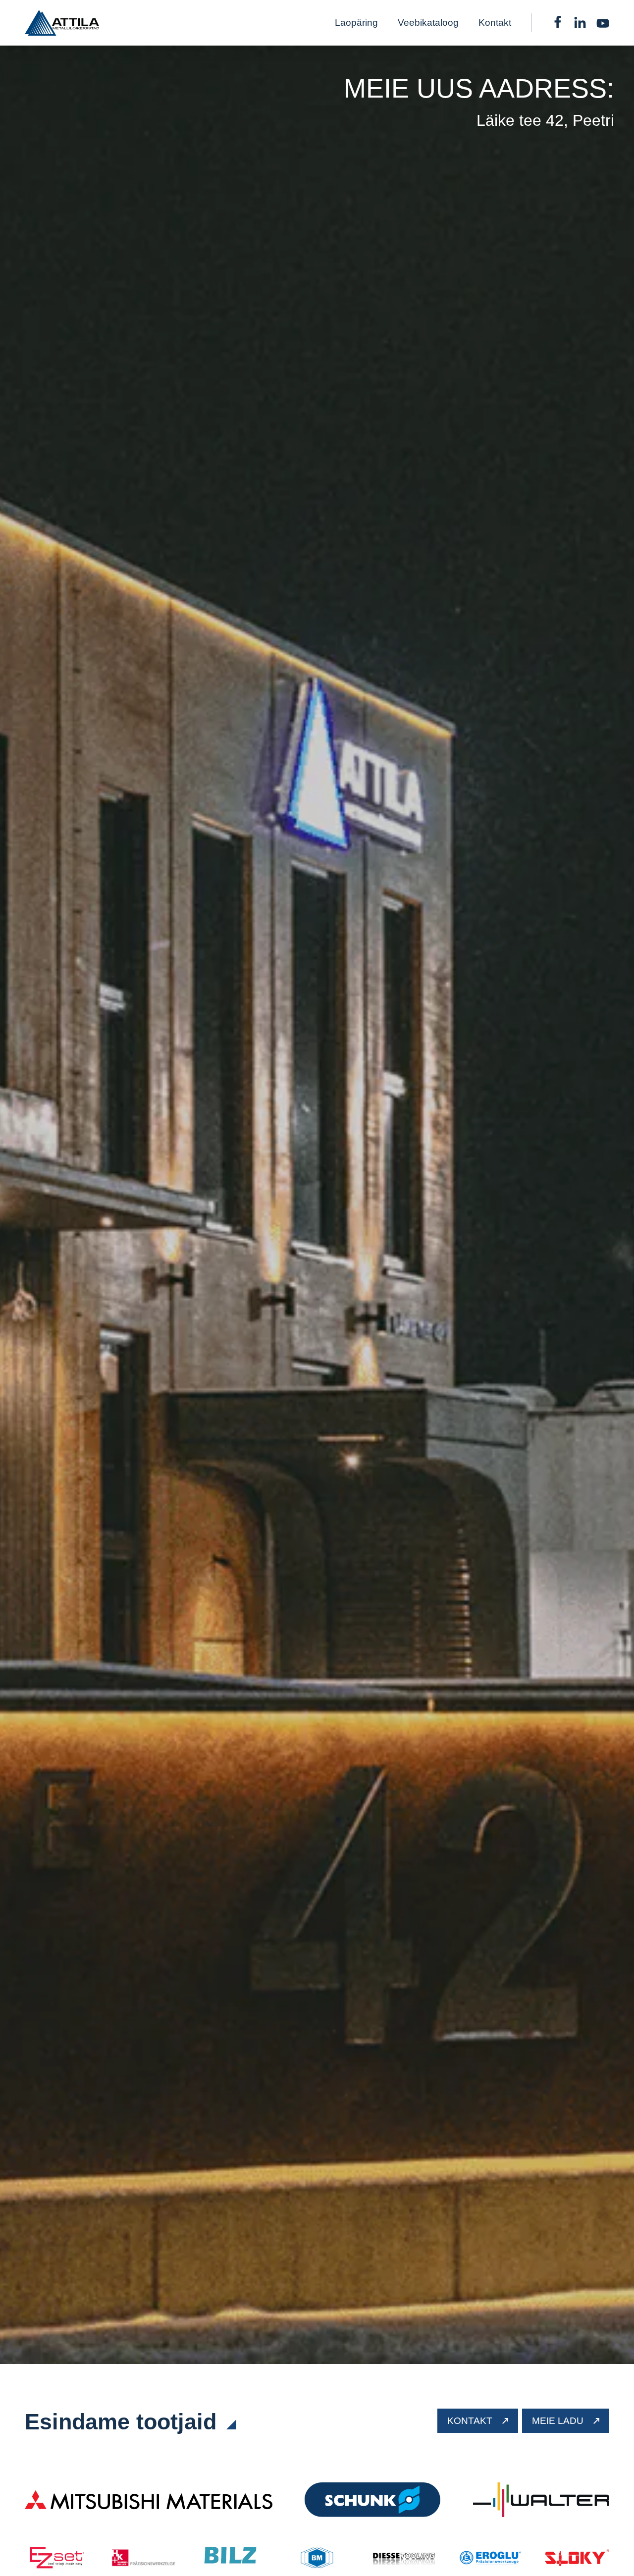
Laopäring (356, 23)
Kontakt (495, 23)
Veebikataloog (428, 23)
